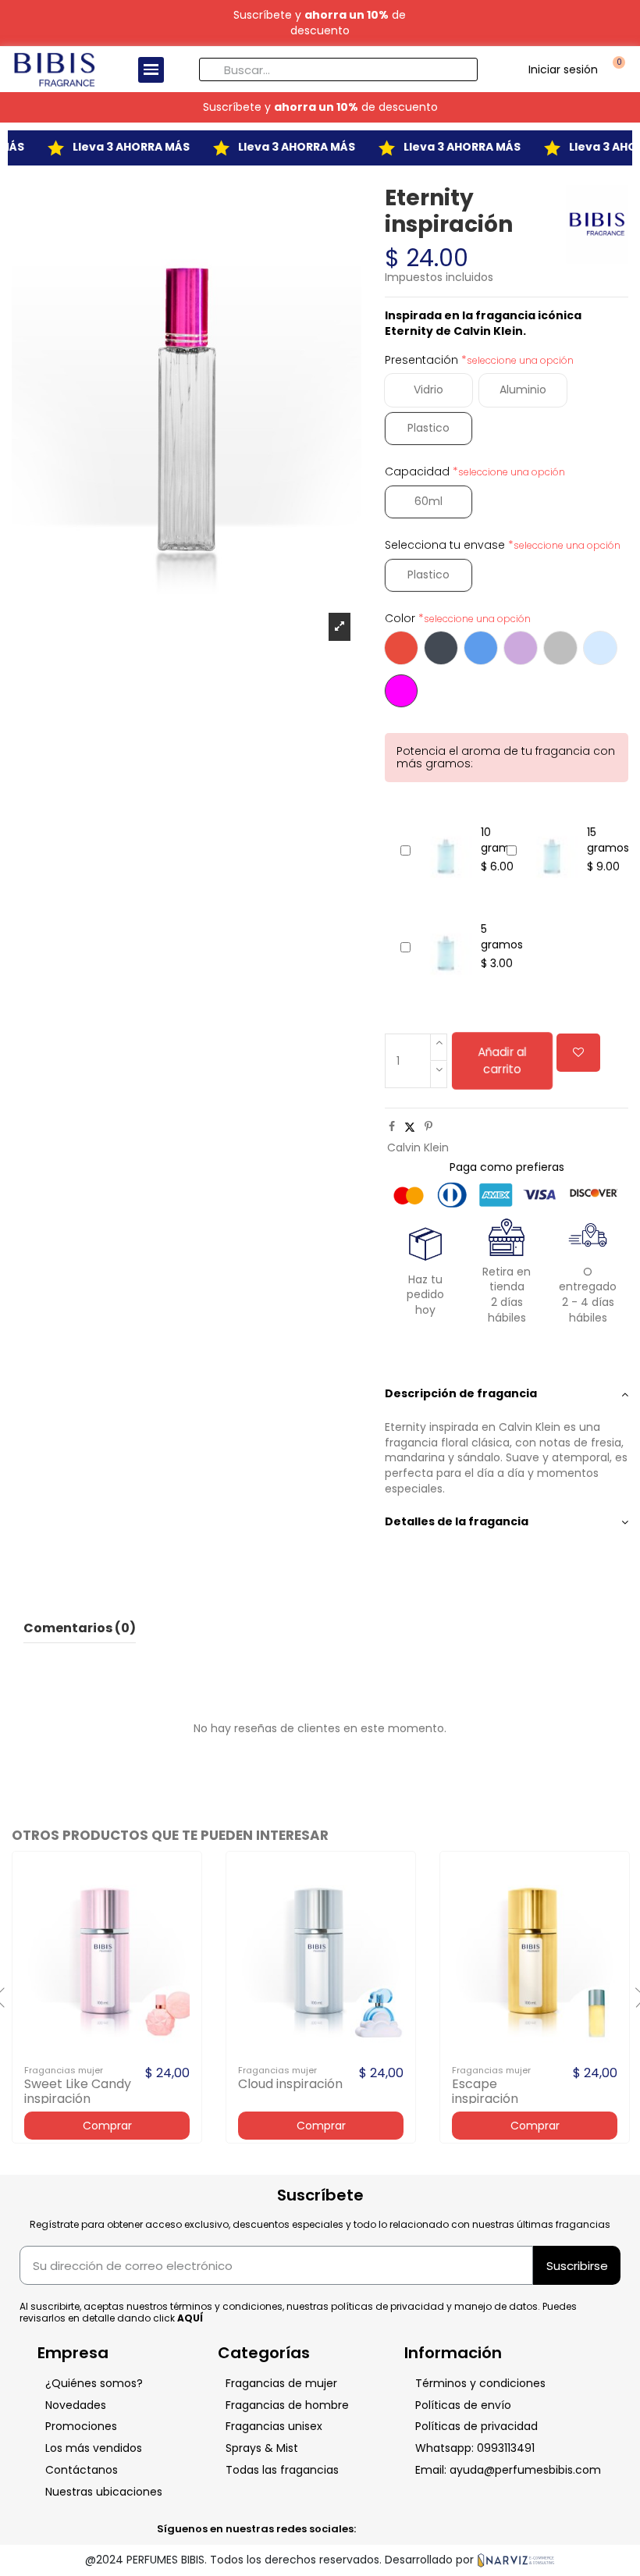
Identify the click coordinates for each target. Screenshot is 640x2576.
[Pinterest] (428, 1126)
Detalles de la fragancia (457, 1522)
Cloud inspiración (290, 2084)
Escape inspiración (485, 2091)
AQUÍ (190, 2318)
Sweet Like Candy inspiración (78, 2091)
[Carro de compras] (617, 69)
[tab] (507, 1394)
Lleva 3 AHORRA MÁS (116, 147)
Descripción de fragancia (461, 1394)
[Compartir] (392, 1126)
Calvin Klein (418, 1147)
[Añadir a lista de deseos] (578, 1053)
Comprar (107, 2126)
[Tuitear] (410, 1126)
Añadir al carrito (502, 1060)
